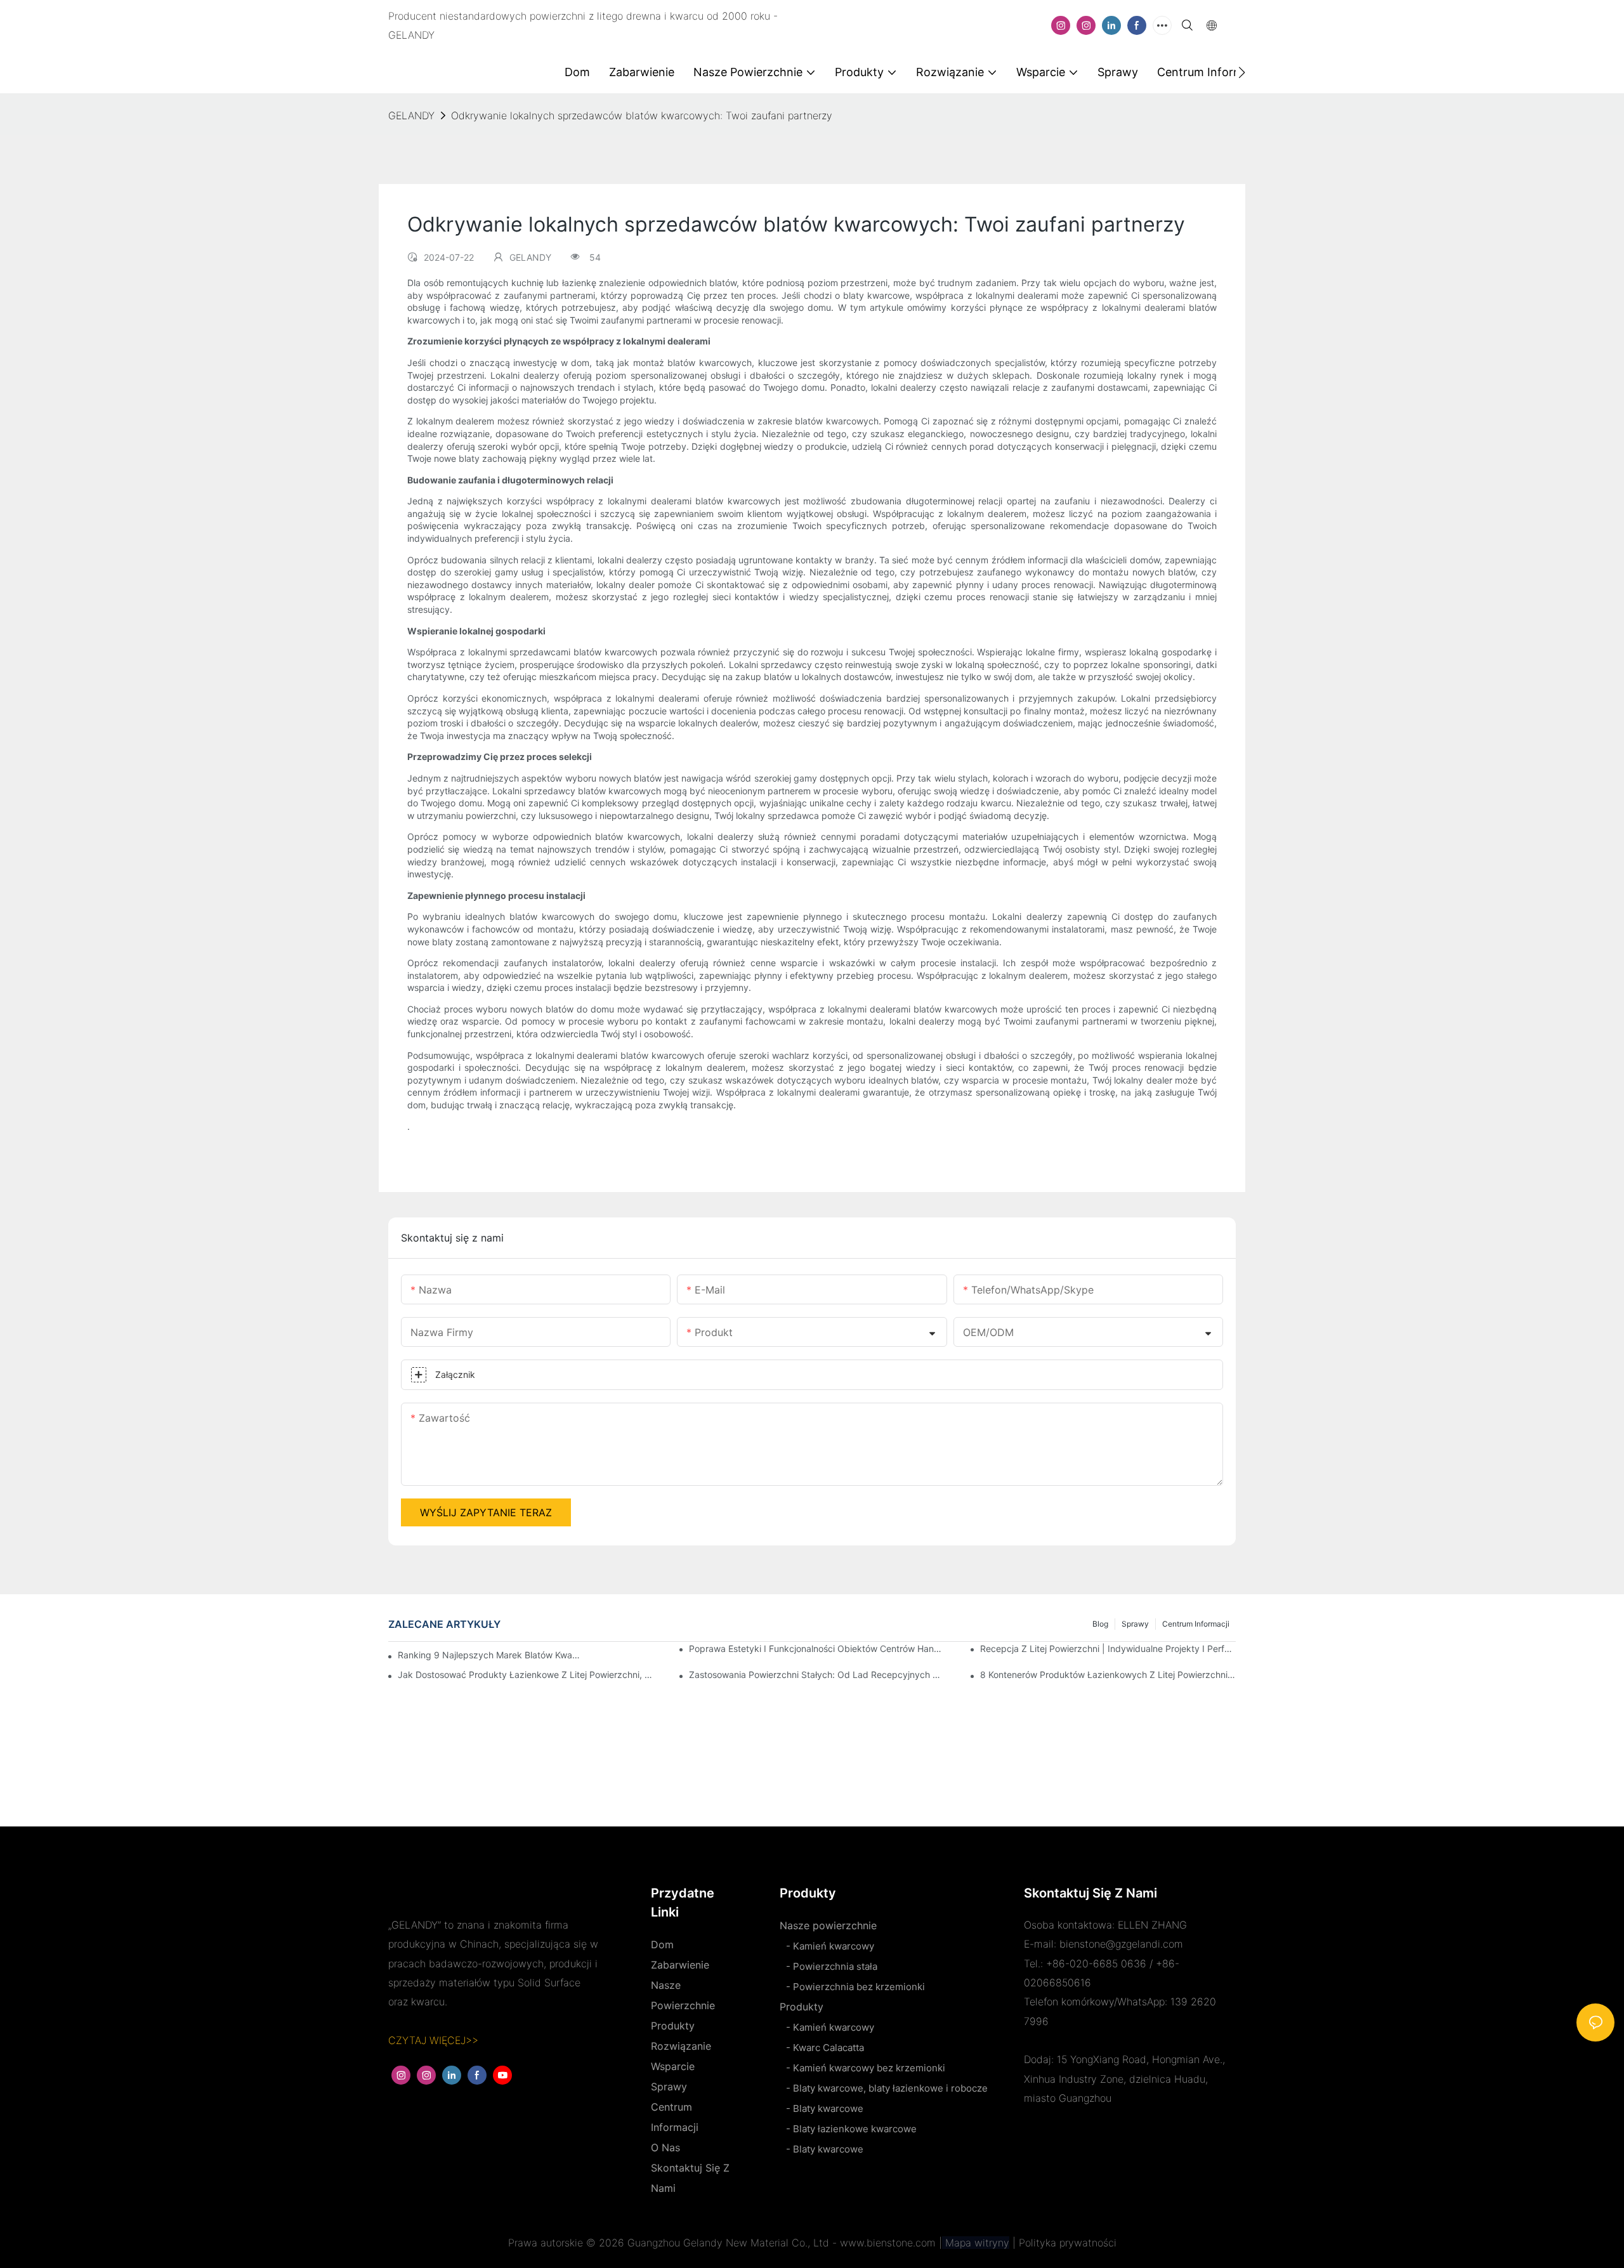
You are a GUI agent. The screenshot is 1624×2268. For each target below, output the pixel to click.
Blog (1100, 1624)
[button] (1242, 72)
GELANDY (411, 115)
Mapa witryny (976, 2243)
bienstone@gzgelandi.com (1121, 1944)
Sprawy (1135, 1624)
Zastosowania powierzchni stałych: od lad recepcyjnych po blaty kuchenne (817, 1675)
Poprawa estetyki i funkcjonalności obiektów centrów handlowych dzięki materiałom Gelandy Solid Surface (817, 1649)
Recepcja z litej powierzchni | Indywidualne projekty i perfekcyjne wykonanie (1108, 1649)
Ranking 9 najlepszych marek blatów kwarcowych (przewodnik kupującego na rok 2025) (490, 1655)
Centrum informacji (1196, 1624)
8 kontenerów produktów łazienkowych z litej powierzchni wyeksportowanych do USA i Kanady (1108, 1675)
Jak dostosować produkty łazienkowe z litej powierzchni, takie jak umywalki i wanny (526, 1675)
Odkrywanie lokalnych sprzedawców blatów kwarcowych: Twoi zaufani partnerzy (642, 115)
